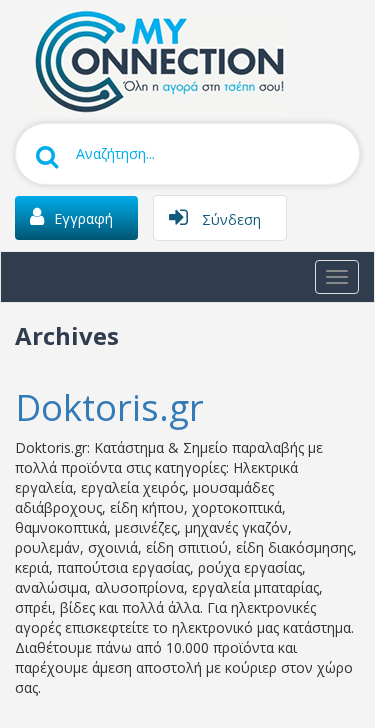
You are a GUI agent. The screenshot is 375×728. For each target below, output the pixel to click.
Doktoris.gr (109, 407)
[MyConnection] (155, 59)
